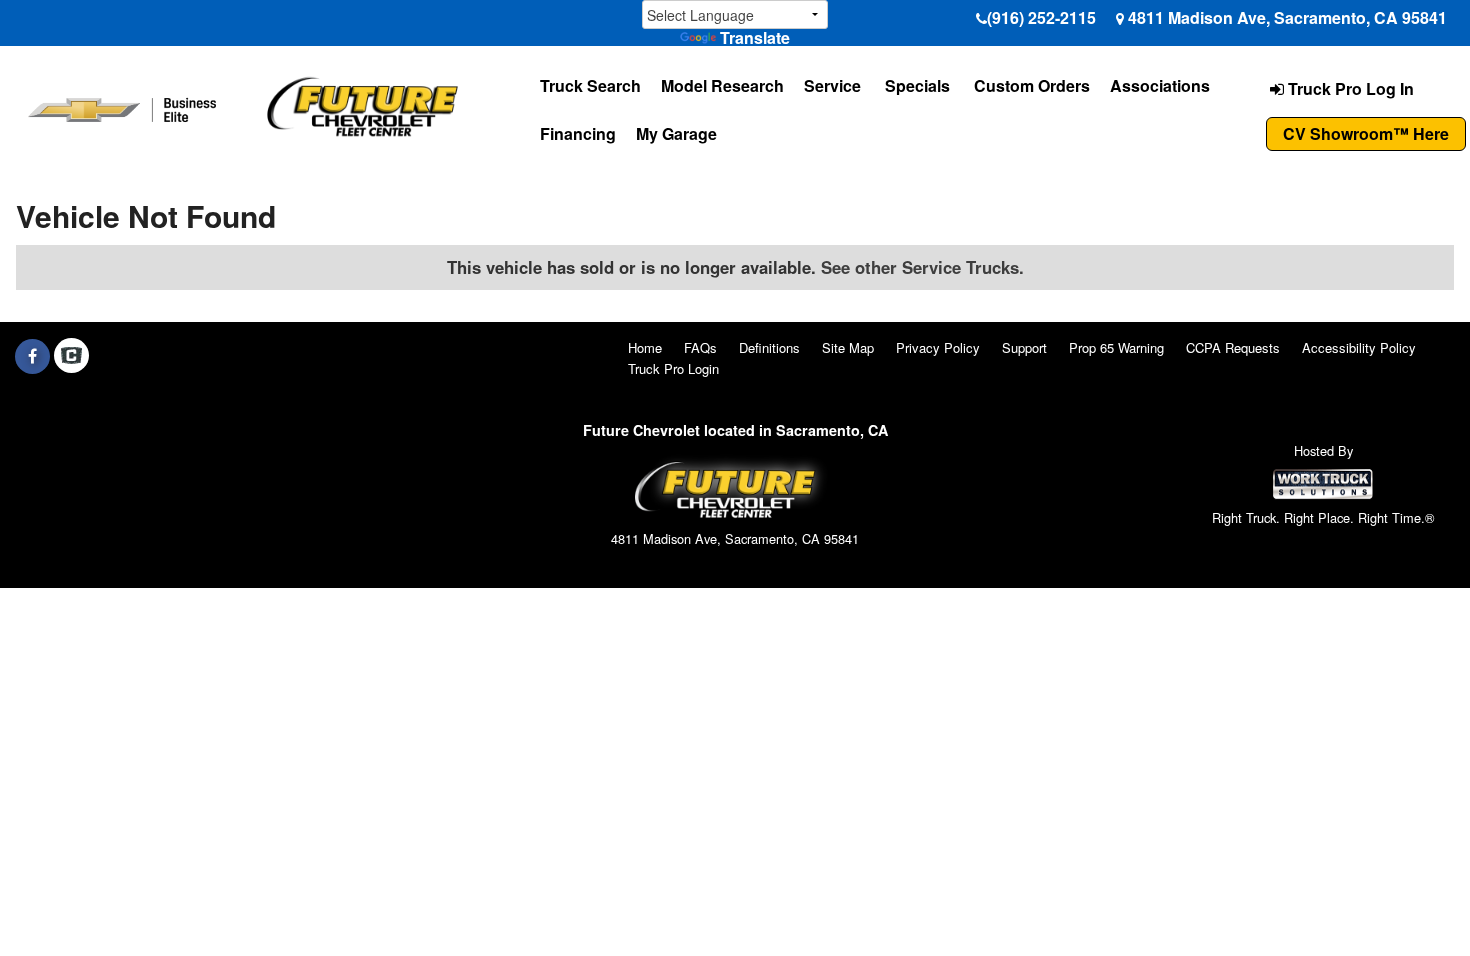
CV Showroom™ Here (1366, 133)
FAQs (700, 347)
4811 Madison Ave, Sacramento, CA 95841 (1287, 17)
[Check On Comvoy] (71, 356)
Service (832, 85)
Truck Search (590, 85)
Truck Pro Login (673, 368)
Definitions (769, 347)
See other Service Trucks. (922, 267)
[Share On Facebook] (32, 356)
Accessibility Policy (1359, 347)
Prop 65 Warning (1116, 347)
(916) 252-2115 (1041, 17)
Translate (755, 37)
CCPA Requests (1233, 347)
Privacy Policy (938, 347)
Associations (1160, 85)
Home (645, 347)
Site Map (848, 347)
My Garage (676, 133)
